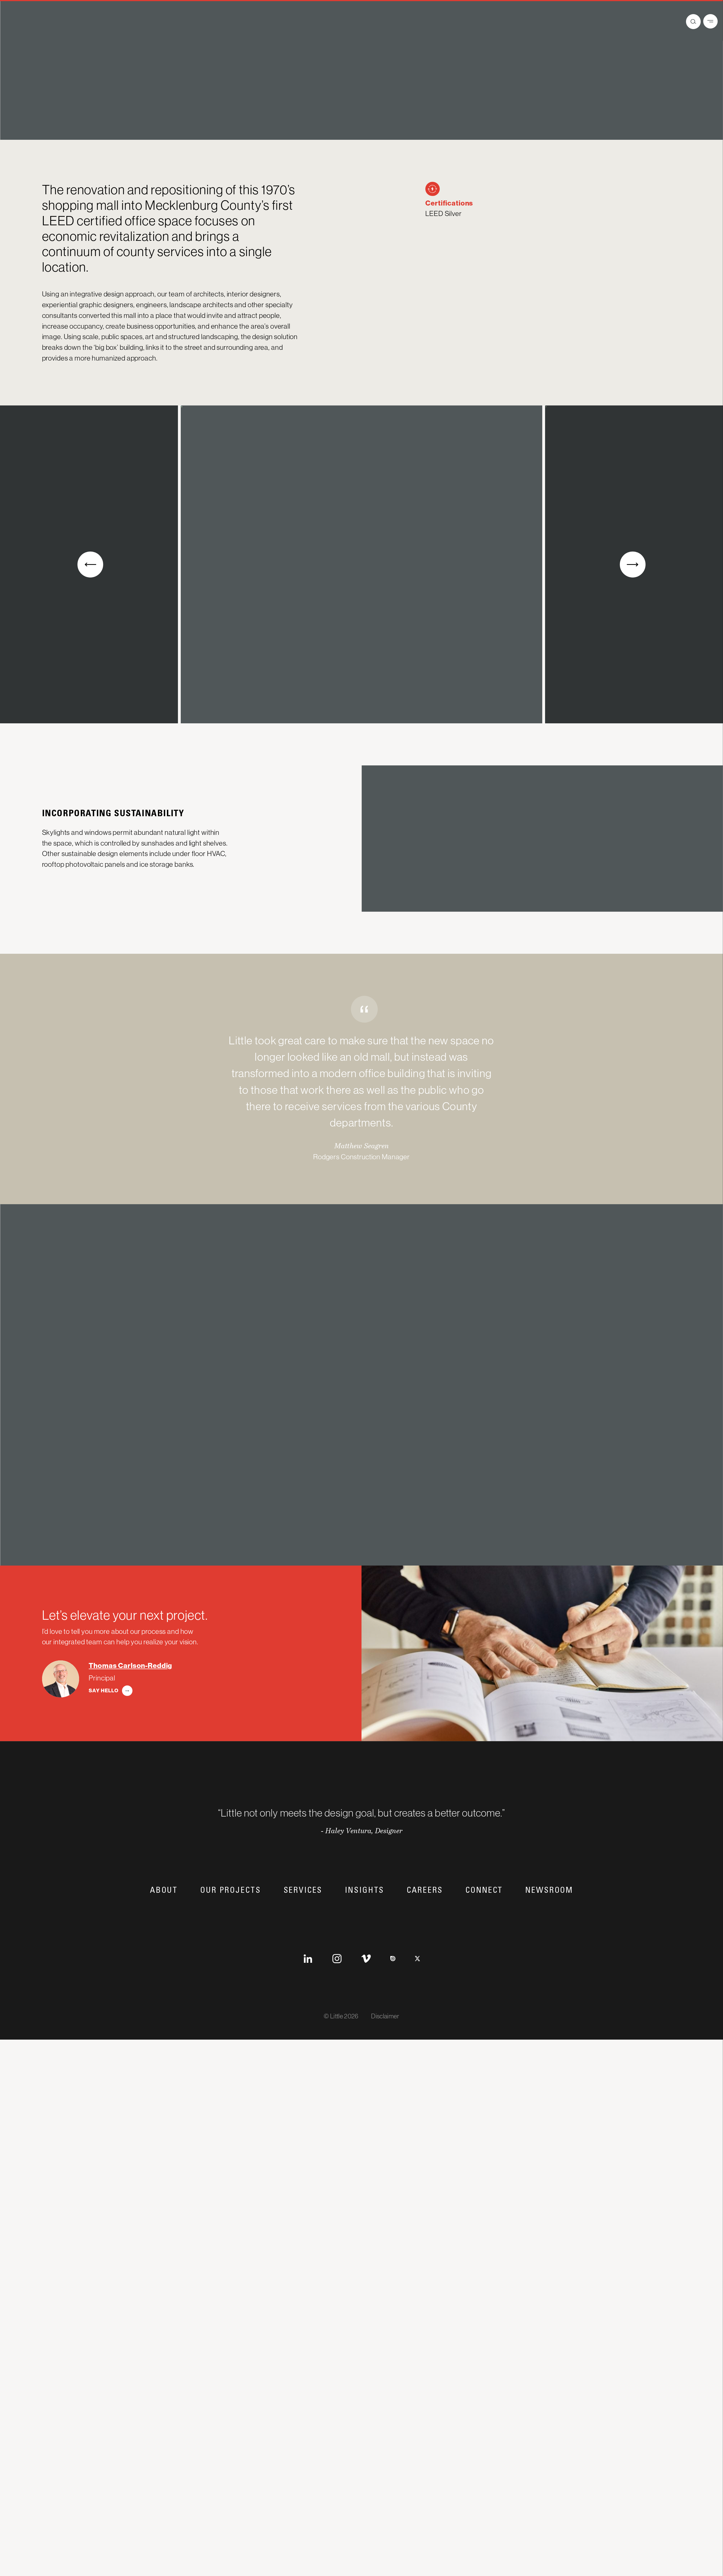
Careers (425, 1983)
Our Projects (230, 1983)
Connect (484, 1983)
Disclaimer (385, 2109)
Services (303, 1983)
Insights (364, 1983)
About (164, 1983)
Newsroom (549, 1983)
